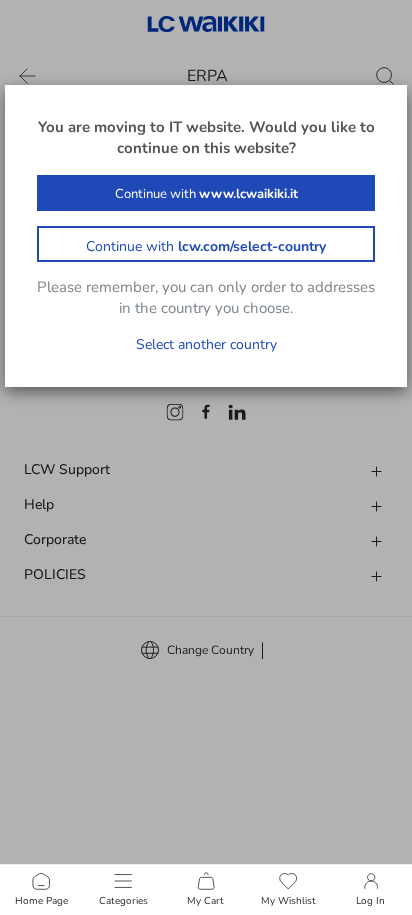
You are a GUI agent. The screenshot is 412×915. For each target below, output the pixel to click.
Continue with (206, 194)
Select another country (206, 344)
